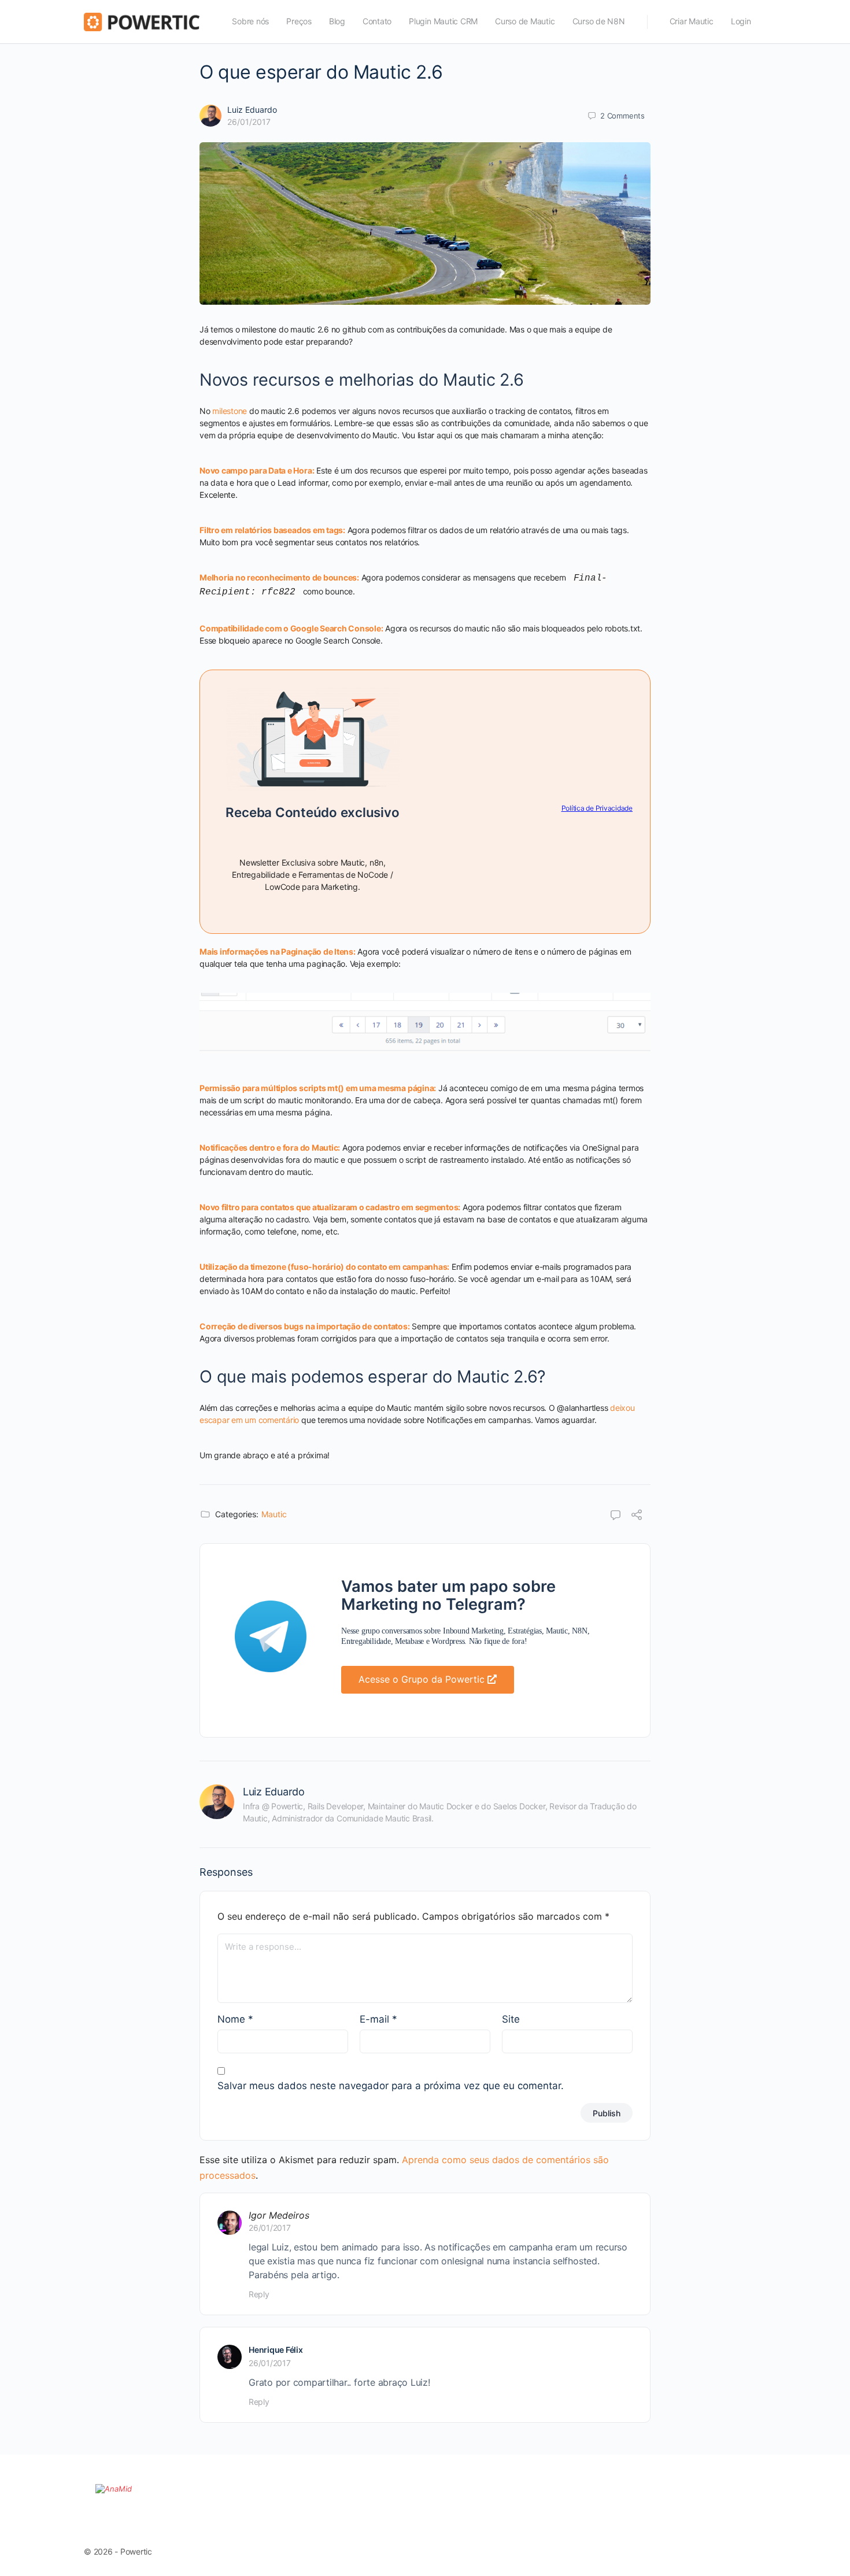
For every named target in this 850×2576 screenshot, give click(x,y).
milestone (230, 411)
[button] (428, 1680)
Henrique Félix (276, 2350)
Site (511, 2019)
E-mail (378, 2019)
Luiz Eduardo (252, 110)
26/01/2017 (249, 122)
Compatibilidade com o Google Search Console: (291, 628)
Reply (259, 2294)
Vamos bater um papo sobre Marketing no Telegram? (448, 1595)
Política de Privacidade (597, 808)
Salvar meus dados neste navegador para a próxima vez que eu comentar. (391, 2086)
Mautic (274, 1514)
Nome (235, 2019)
